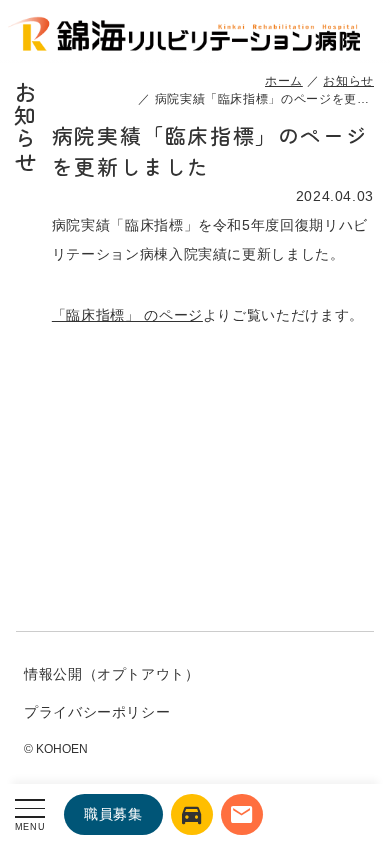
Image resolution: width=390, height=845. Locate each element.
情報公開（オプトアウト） (112, 674)
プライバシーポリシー (97, 712)
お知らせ (348, 81)
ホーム (284, 81)
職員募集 (113, 814)
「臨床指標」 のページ (127, 315)
